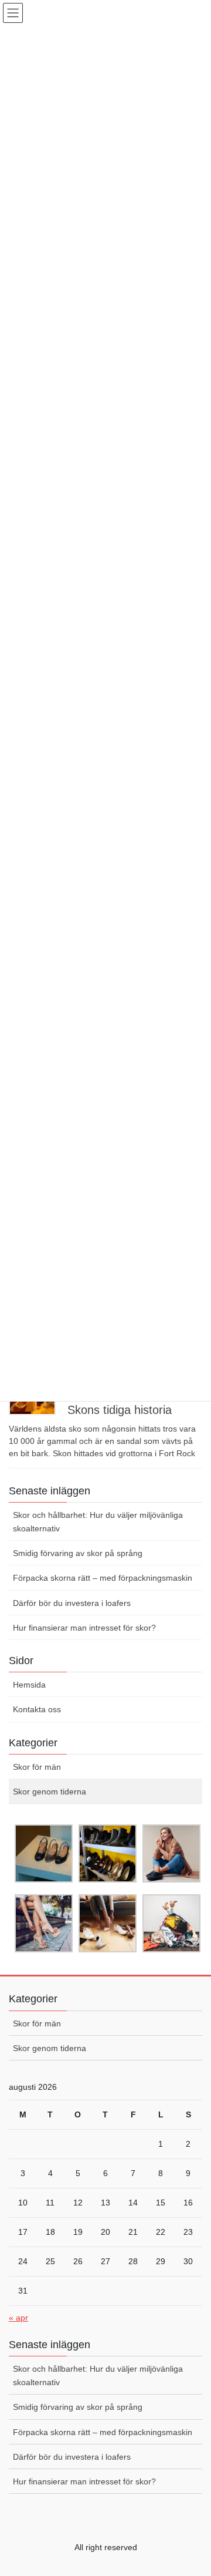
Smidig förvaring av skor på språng (78, 1553)
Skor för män (37, 1767)
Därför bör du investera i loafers (72, 1603)
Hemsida (29, 1685)
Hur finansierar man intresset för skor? (84, 1628)
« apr (18, 2318)
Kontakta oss (37, 1709)
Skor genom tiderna (50, 1792)
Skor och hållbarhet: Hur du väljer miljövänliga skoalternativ (98, 1522)
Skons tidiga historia (120, 1410)
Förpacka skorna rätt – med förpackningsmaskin (103, 1578)
